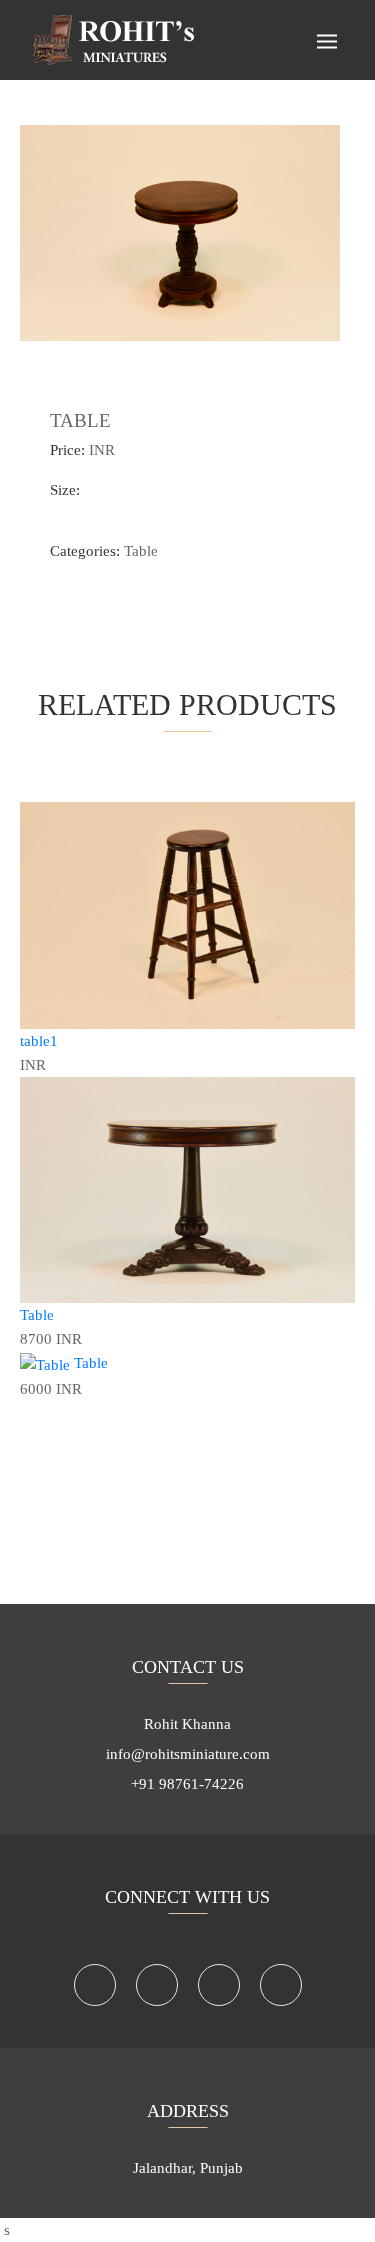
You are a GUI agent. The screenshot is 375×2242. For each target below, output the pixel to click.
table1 (39, 1041)
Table (141, 551)
